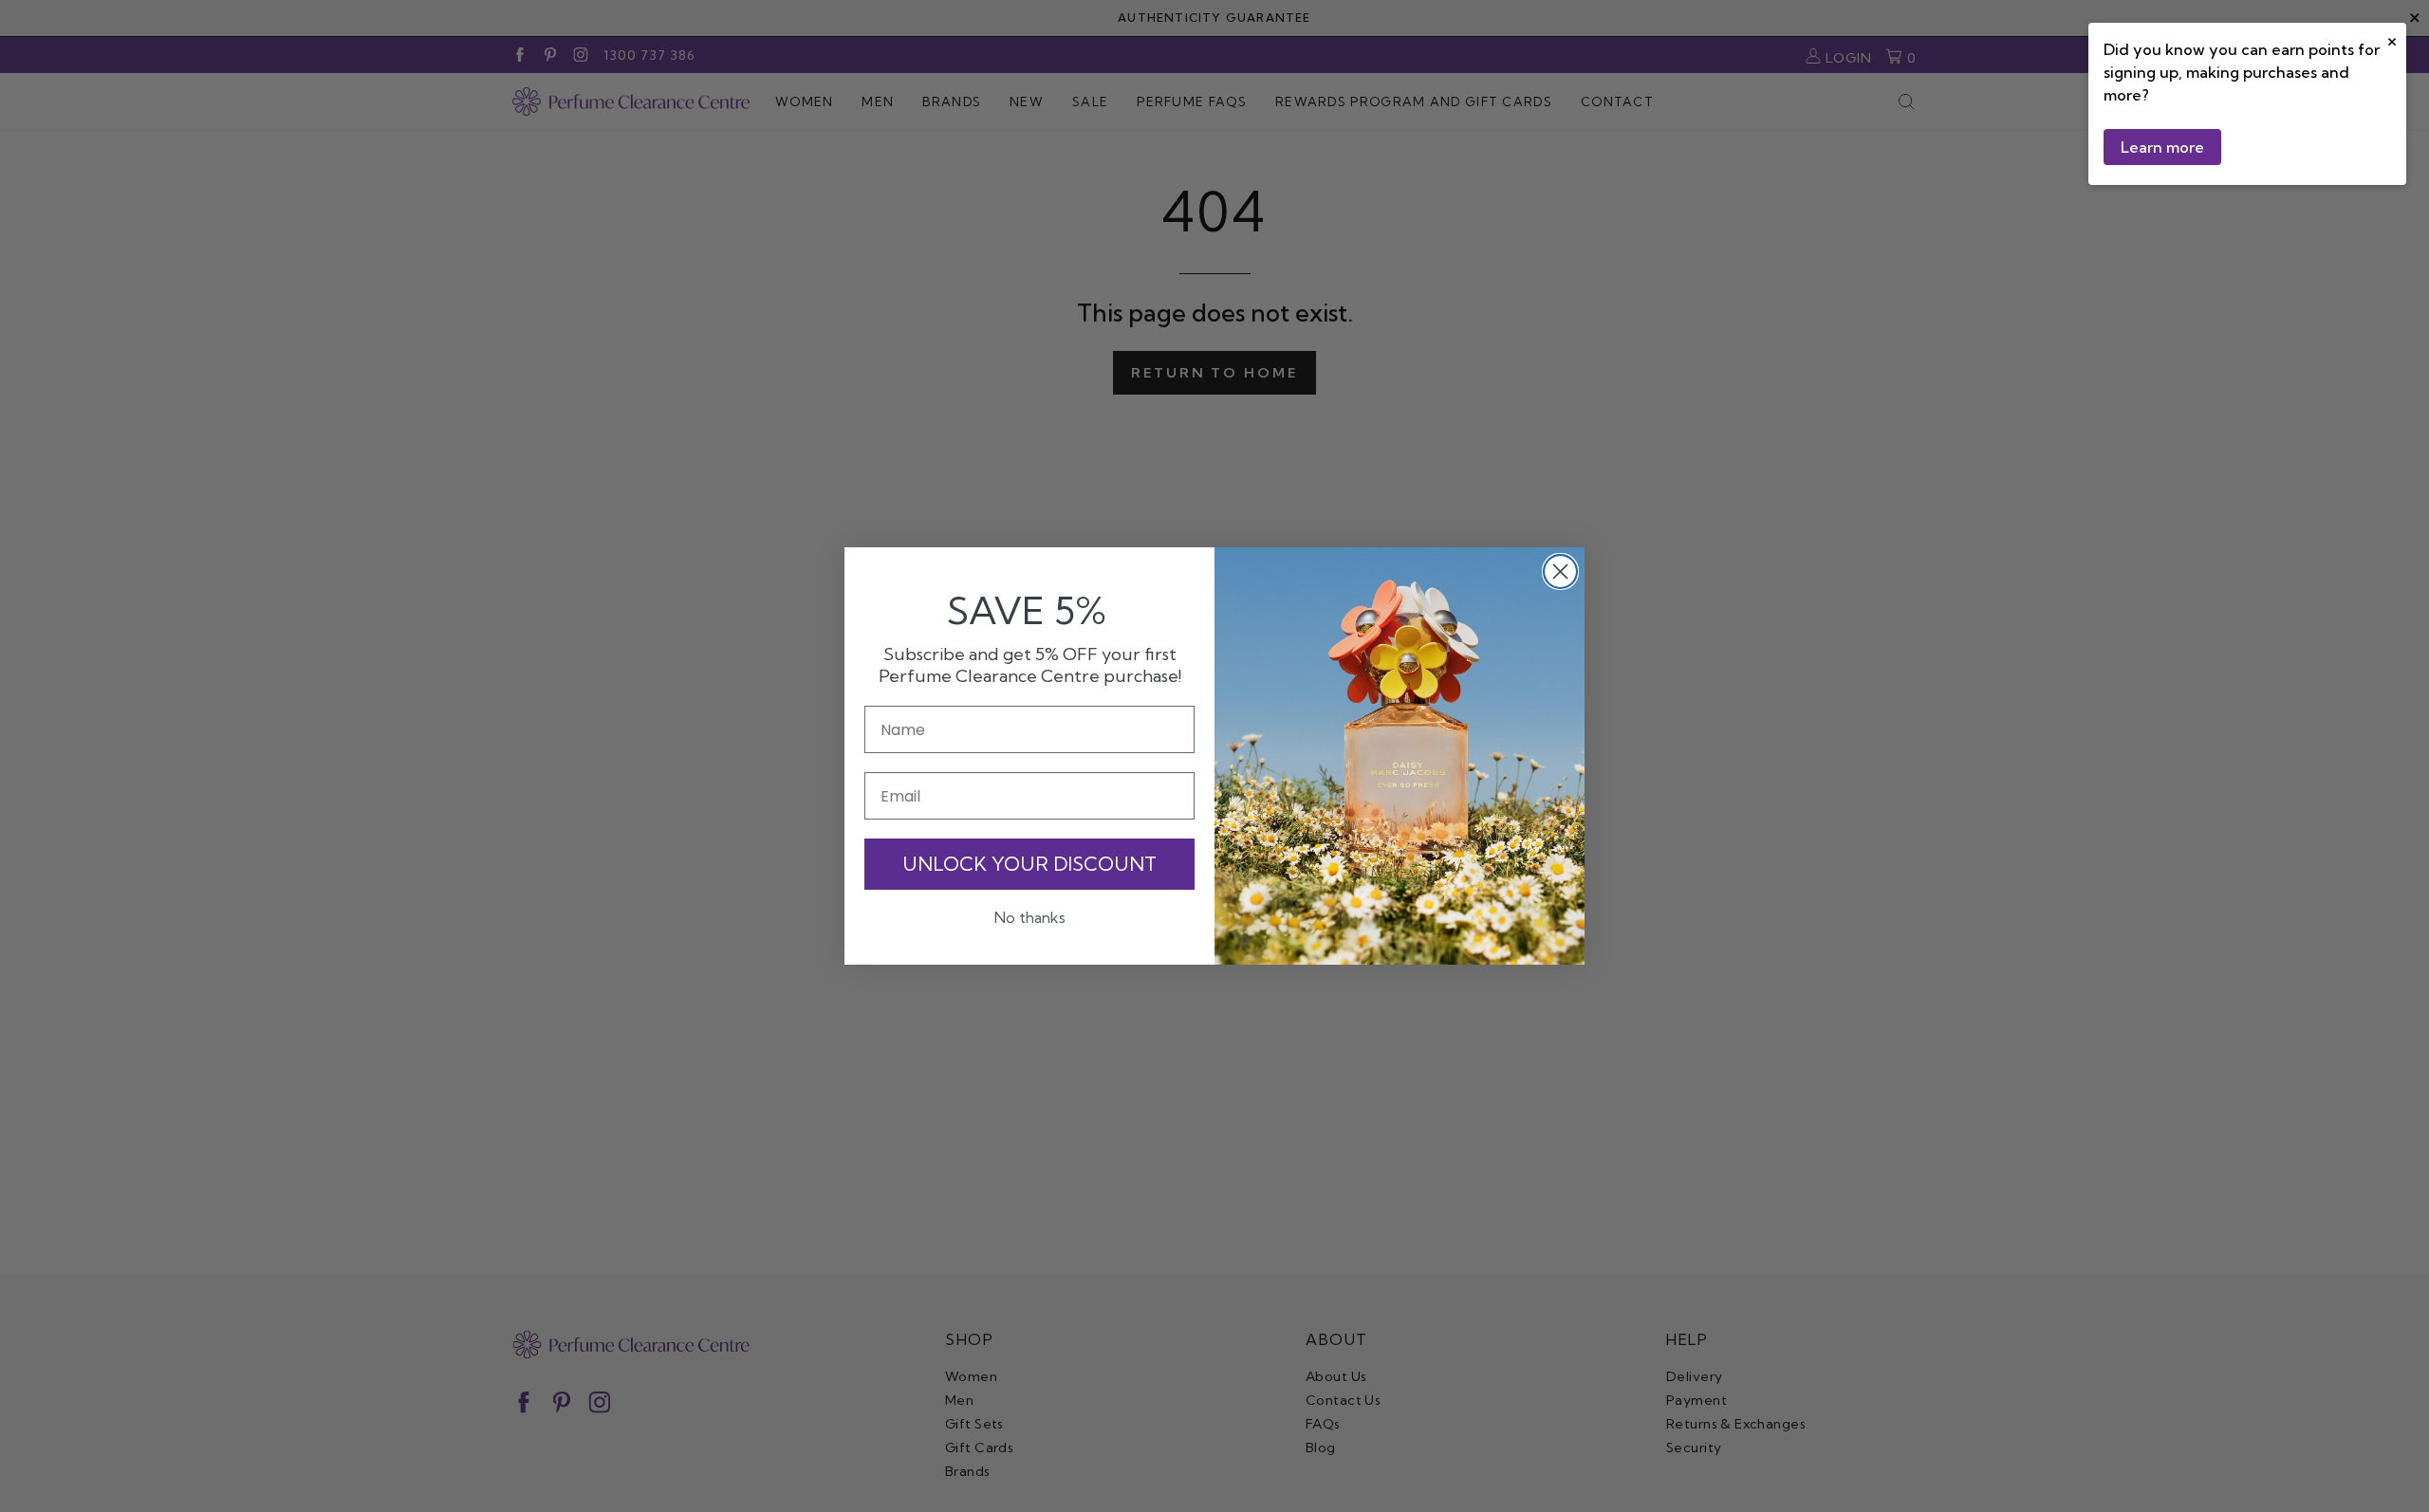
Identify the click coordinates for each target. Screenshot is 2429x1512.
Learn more (2162, 147)
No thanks (1030, 917)
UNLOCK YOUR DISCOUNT (1029, 864)
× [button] (2392, 39)
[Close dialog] (1560, 572)
